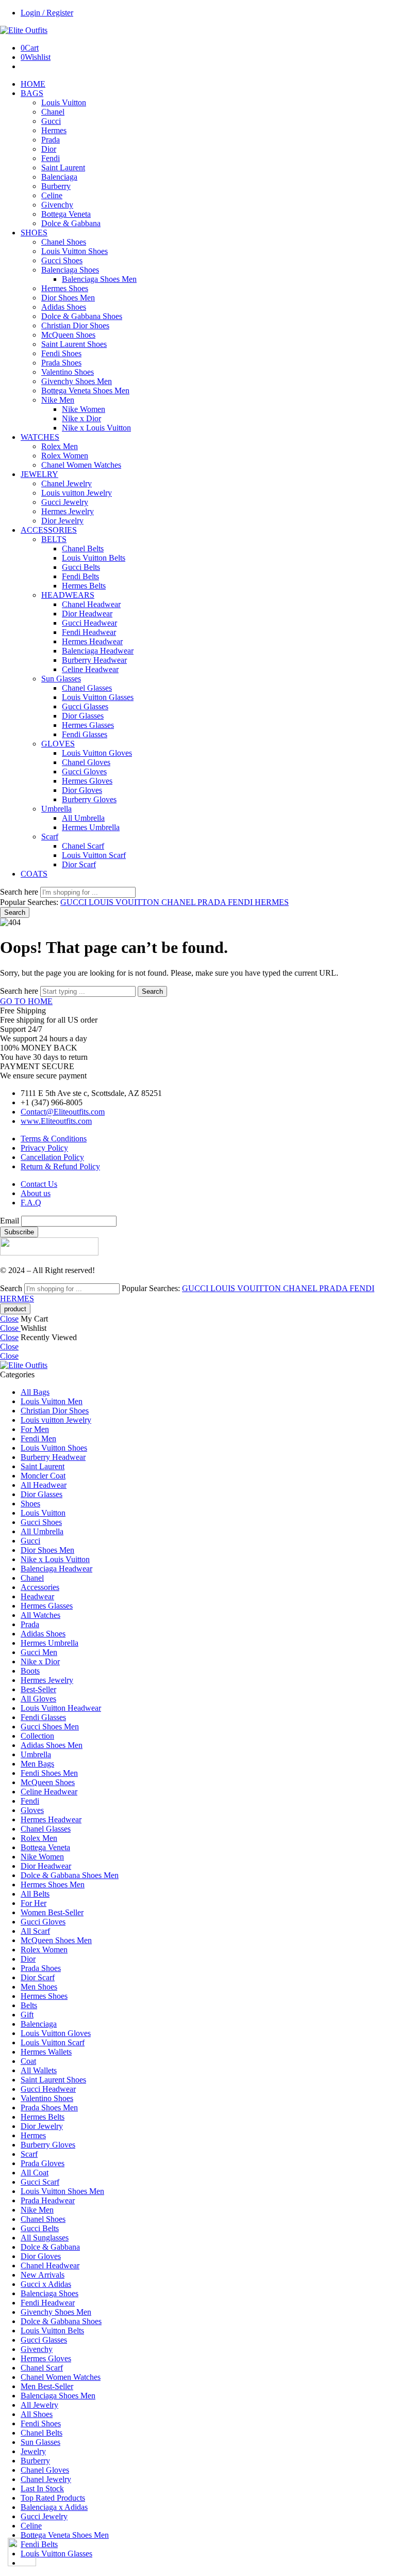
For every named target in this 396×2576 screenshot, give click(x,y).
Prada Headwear (48, 2200)
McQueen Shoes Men (56, 1940)
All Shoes (37, 2414)
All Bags (35, 1392)
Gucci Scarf (40, 2182)
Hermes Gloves (87, 781)
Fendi (51, 158)
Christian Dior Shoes (75, 325)
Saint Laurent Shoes (74, 344)
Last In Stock (42, 2488)
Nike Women (84, 409)
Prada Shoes (61, 363)
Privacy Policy (44, 1148)
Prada (51, 140)
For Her (34, 1903)
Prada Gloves (43, 2163)
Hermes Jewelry (68, 511)
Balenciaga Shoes (70, 270)
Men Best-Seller (47, 2386)
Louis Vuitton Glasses (98, 697)
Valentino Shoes (68, 372)
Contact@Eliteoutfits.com (63, 1112)
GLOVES (58, 744)
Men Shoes (39, 1987)
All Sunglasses (45, 2238)
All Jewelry (39, 2405)
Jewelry (33, 2451)
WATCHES (40, 437)
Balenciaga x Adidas (54, 2507)
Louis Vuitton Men (52, 1401)
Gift (27, 2015)
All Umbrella (83, 818)
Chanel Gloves (86, 762)
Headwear (37, 1596)
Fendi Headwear (89, 632)
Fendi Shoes (61, 353)
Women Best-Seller (52, 1912)
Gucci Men (39, 1652)
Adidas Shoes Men (52, 1745)
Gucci (51, 121)
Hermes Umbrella (91, 827)
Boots (30, 1671)
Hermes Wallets (46, 2052)
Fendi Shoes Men (49, 1773)
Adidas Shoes (64, 307)
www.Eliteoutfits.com (56, 1121)
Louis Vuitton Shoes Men (62, 2191)
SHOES (34, 233)
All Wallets (39, 2070)
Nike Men (58, 400)
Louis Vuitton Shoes (75, 251)
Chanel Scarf (83, 846)
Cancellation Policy (52, 1157)
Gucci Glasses (85, 706)
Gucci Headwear (89, 623)
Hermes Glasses (88, 725)
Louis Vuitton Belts (94, 558)
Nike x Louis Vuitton (96, 428)
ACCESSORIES (49, 530)
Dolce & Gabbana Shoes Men (70, 1875)
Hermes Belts (84, 586)
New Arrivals (43, 2275)
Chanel (53, 112)
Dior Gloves (82, 790)
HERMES (272, 902)
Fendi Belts (80, 576)
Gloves (32, 1810)
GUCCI (75, 902)
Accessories (40, 1587)
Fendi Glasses (85, 734)
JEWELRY (39, 474)
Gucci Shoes (62, 260)
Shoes (30, 1504)
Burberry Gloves (89, 799)
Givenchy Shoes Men (77, 381)
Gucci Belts (81, 567)
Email (10, 1221)
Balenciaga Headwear (98, 651)
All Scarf (35, 1931)
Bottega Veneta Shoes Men (85, 391)
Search (15, 912)
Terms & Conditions (54, 1139)
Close (9, 1319)
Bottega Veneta (66, 214)
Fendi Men (38, 1438)
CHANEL (179, 902)
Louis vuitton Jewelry (77, 493)
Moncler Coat (43, 1476)
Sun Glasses (61, 679)
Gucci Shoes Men (50, 1727)
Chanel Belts (83, 548)
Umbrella (56, 809)
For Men (35, 1429)
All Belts (35, 1894)
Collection (37, 1736)
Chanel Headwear (91, 604)
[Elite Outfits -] (24, 30)
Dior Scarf (79, 864)
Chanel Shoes (64, 242)
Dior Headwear (87, 614)
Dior (49, 149)
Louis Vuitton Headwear (61, 1708)
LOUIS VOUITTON (125, 902)
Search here (20, 892)
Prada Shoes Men (49, 2108)
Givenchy (57, 205)
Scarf (50, 837)
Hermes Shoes (65, 288)
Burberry (56, 186)
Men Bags (37, 1764)
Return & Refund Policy (60, 1166)
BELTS (54, 539)
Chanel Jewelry (67, 483)
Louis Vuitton (64, 102)
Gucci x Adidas (46, 2284)
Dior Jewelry (62, 521)
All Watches (40, 1615)
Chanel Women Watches (81, 465)
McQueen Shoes (68, 335)
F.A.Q (31, 1203)
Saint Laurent (63, 168)
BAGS (32, 93)
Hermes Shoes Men (53, 1885)
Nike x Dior (81, 418)
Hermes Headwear (92, 641)
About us (36, 1193)
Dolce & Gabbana (71, 223)
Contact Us (39, 1184)
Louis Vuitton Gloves (97, 753)
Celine (52, 195)
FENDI (241, 902)
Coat (28, 2061)
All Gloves (38, 1699)
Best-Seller (38, 1689)
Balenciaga (59, 177)
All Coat (35, 2173)
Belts (29, 2005)
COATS (34, 874)
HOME (33, 84)
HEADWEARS (68, 595)
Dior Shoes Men (68, 298)
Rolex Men (60, 446)
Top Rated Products (53, 2498)
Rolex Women (65, 456)
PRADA (213, 902)
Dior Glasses (83, 716)
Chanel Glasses (87, 688)
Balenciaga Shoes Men (99, 279)
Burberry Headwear (94, 660)
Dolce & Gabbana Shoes (82, 316)
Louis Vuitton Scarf (94, 855)
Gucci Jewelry (65, 502)
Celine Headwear (90, 669)
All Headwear (44, 1485)
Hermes (54, 130)
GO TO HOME (26, 1001)
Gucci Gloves (84, 772)
